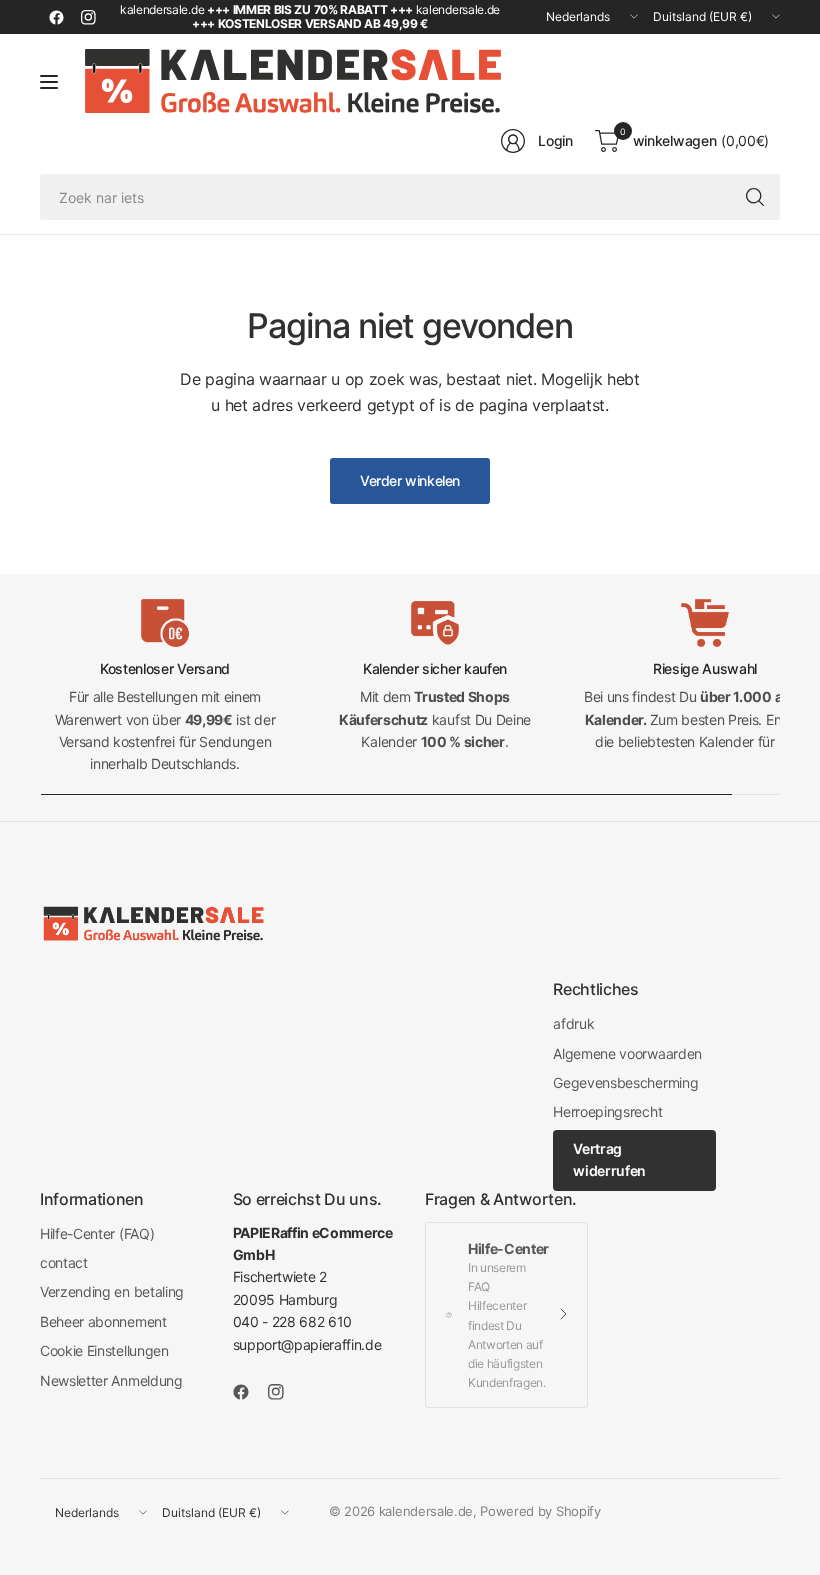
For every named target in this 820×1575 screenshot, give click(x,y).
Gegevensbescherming (625, 1082)
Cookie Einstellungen (104, 1350)
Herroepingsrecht (607, 1111)
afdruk (573, 1023)
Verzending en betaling (112, 1291)
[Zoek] (755, 197)
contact (64, 1262)
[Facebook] (56, 17)
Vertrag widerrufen (609, 1159)
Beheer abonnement (103, 1321)
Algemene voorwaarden (627, 1053)
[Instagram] (88, 17)
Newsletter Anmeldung (111, 1380)
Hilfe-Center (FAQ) (97, 1233)
